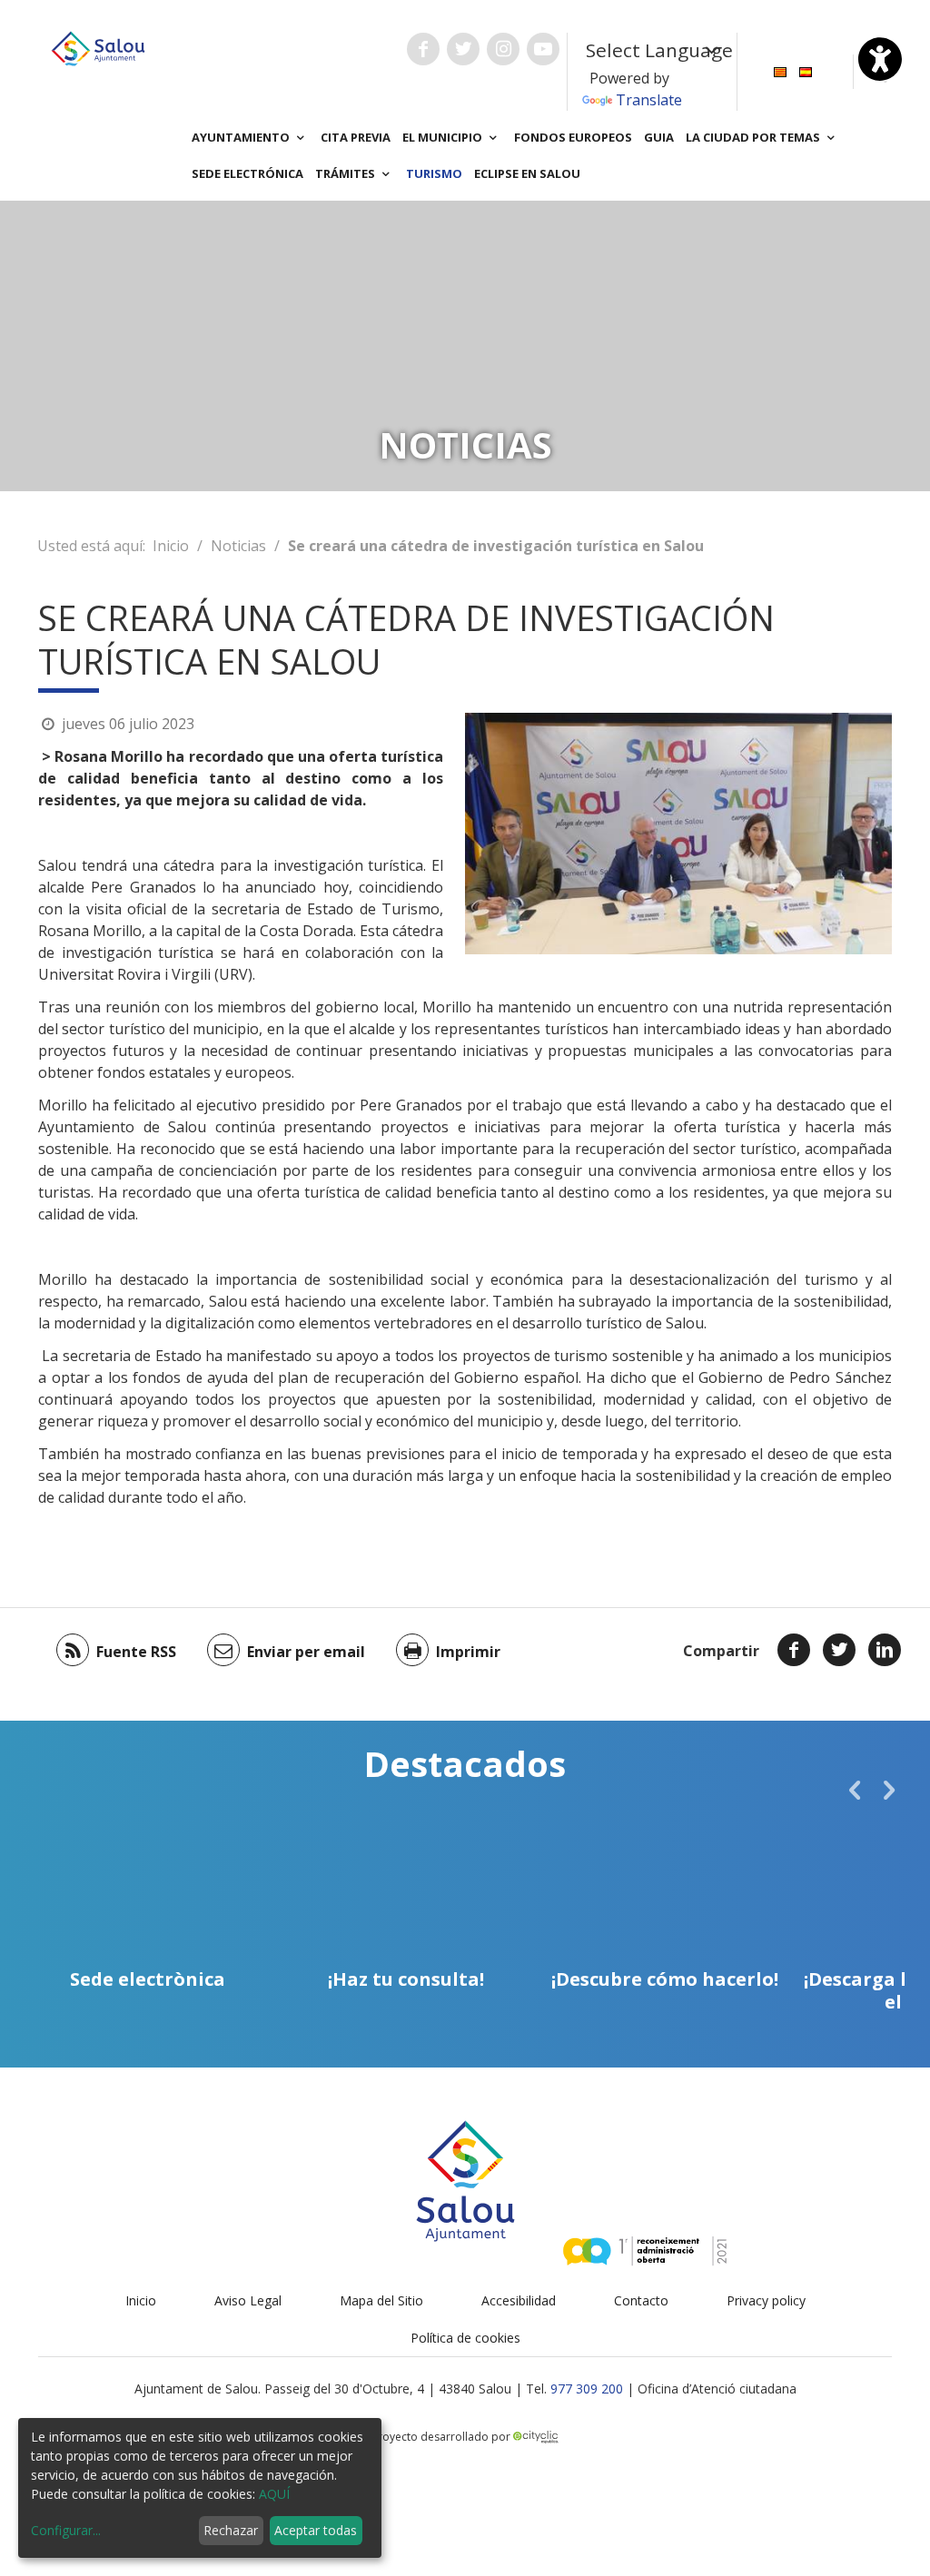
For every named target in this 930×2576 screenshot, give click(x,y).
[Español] (806, 70)
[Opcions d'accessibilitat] (880, 59)
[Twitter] (839, 1650)
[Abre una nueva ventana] (423, 49)
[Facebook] (794, 1650)
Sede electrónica (247, 173)
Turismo (434, 173)
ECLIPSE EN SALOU (527, 173)
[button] (855, 1790)
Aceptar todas (316, 2530)
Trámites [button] (346, 173)
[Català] (780, 70)
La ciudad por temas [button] (754, 137)
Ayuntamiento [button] (242, 137)
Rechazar (231, 2530)
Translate (649, 100)
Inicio (171, 546)
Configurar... (66, 2530)
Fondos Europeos (573, 137)
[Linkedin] (885, 1650)
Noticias (238, 546)
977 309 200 (587, 2388)
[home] (98, 47)
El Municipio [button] (444, 137)
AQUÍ (274, 2494)
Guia (659, 137)
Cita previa (356, 137)
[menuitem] (780, 70)
